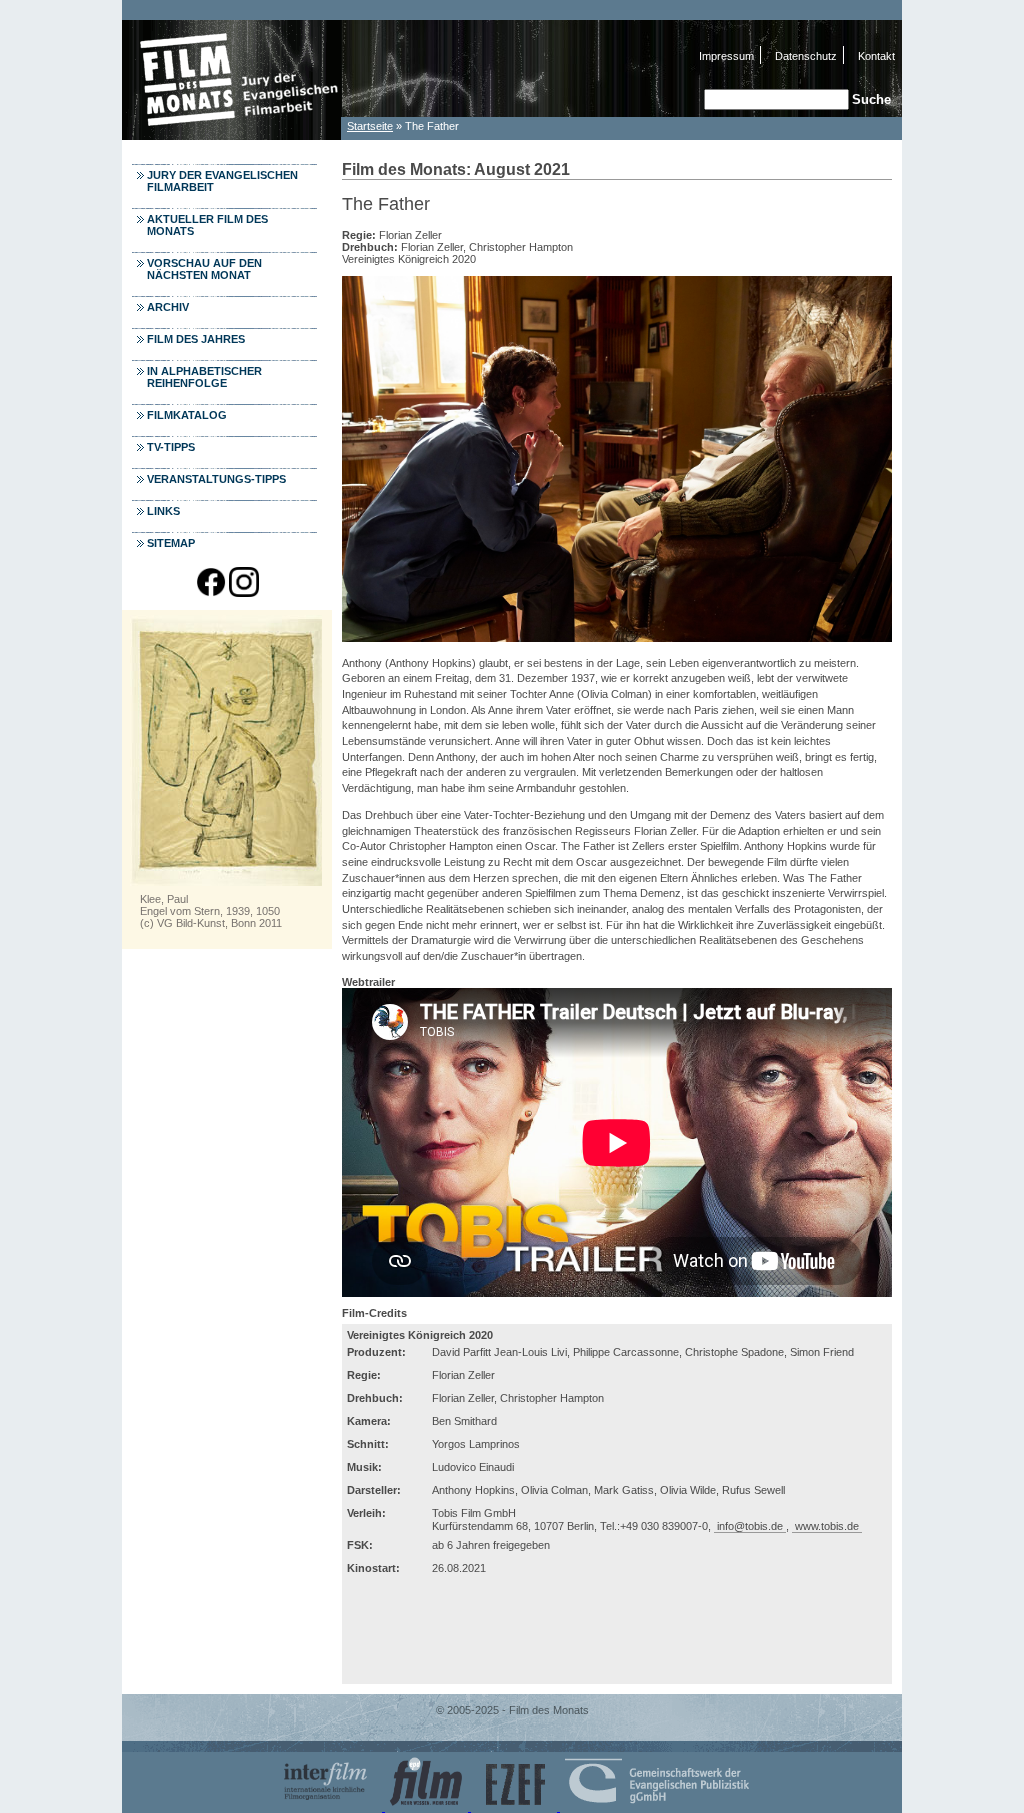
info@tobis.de (750, 1526)
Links (163, 511)
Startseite (370, 126)
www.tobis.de (827, 1526)
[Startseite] (232, 134)
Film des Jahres (196, 339)
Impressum (726, 56)
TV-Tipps (171, 447)
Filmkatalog (187, 415)
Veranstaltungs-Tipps (216, 479)
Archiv (168, 307)
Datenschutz (806, 56)
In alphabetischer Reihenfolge (204, 377)
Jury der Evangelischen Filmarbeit (222, 181)
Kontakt (876, 56)
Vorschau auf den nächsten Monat (204, 269)
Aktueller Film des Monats (207, 225)
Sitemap (171, 543)
